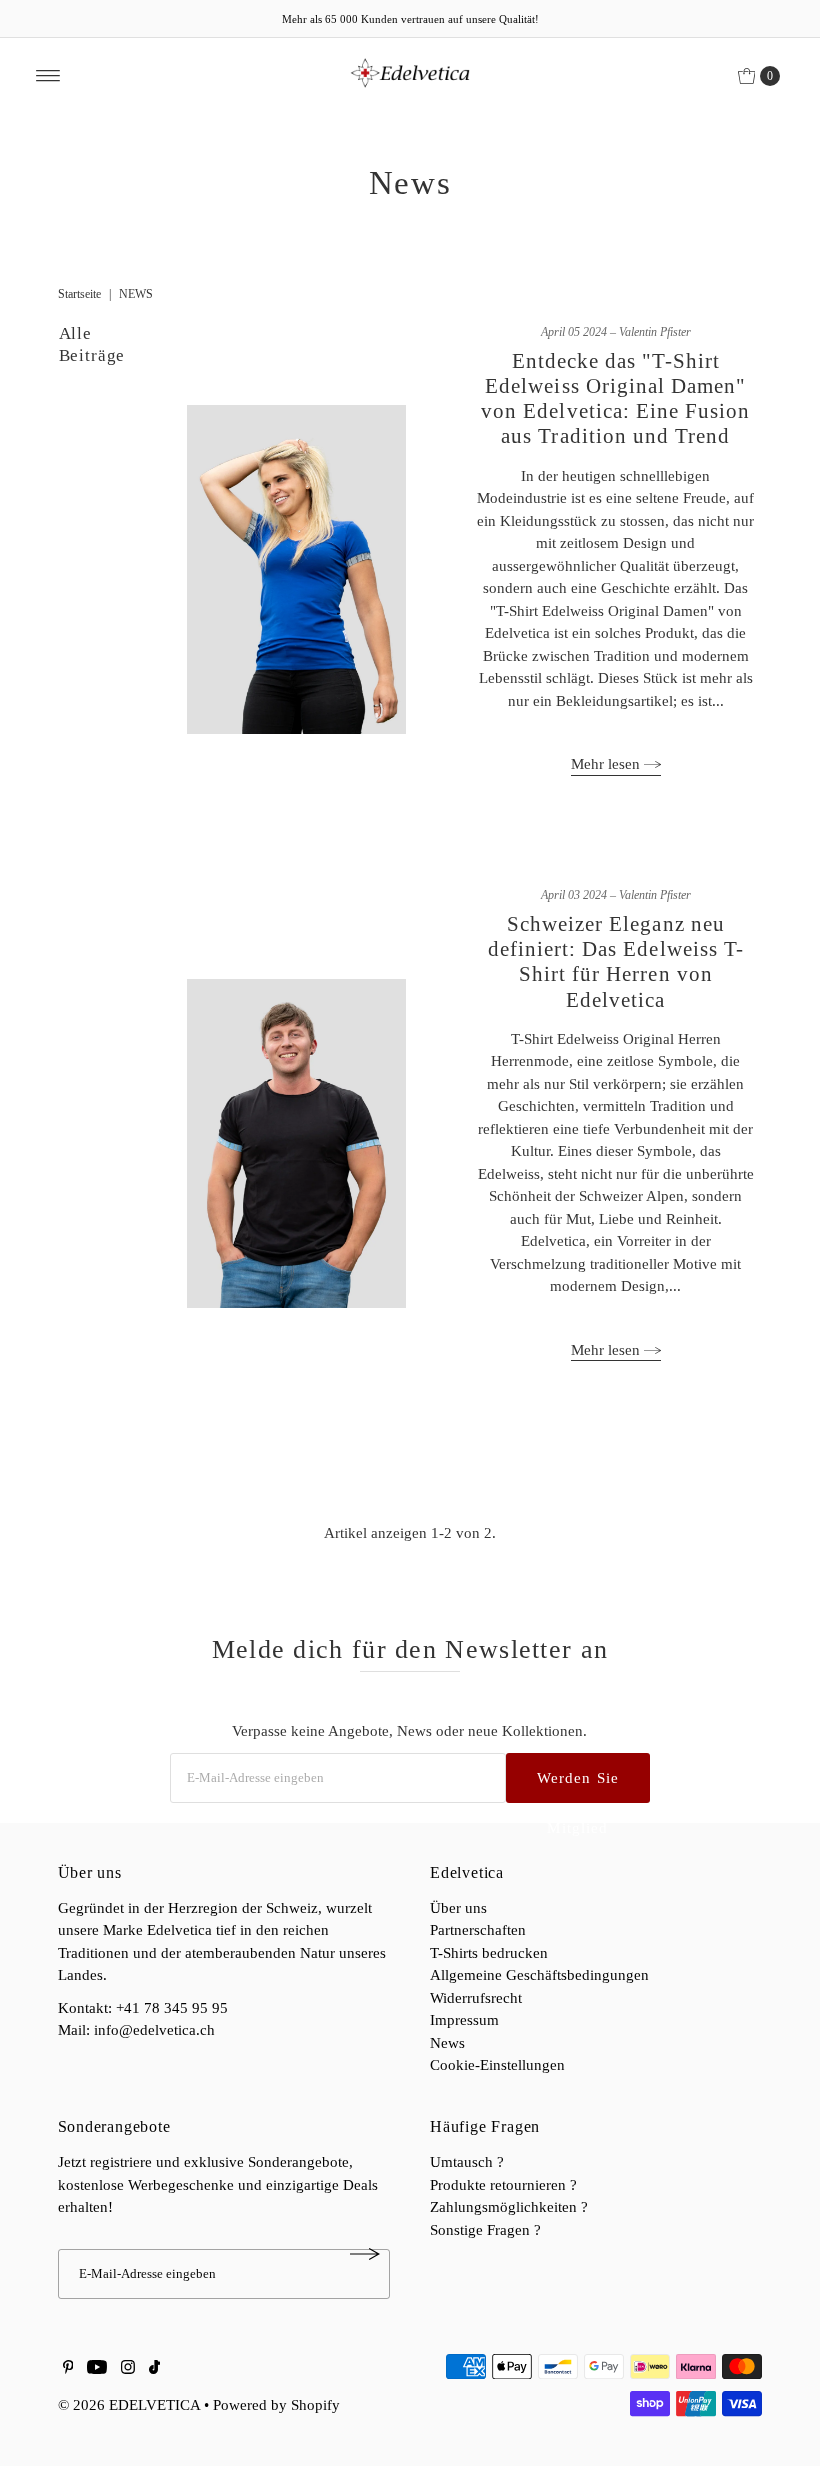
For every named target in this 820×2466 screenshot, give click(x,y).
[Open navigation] (48, 76)
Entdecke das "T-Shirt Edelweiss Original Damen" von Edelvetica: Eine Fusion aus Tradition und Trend (615, 399)
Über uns (458, 1908)
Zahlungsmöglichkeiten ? (509, 2207)
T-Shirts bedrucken (489, 1953)
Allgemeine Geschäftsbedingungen (539, 1975)
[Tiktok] (154, 2369)
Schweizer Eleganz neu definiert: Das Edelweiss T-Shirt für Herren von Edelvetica (616, 962)
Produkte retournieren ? (503, 2185)
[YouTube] (97, 2369)
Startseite (79, 294)
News (447, 2043)
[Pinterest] (68, 2369)
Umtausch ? (467, 2162)
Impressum (464, 2020)
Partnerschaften (478, 1930)
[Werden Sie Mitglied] (365, 2254)
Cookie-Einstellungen (497, 2065)
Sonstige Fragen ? (485, 2230)
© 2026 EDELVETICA (129, 2405)
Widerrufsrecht (476, 1998)
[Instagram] (128, 2369)
